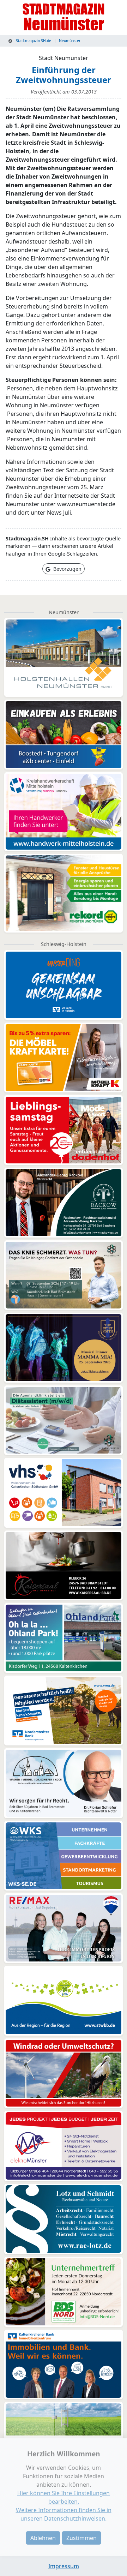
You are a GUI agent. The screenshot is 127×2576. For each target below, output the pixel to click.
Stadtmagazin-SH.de (33, 41)
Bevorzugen (67, 569)
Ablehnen (43, 2538)
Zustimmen (81, 2538)
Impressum (64, 2566)
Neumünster (70, 41)
